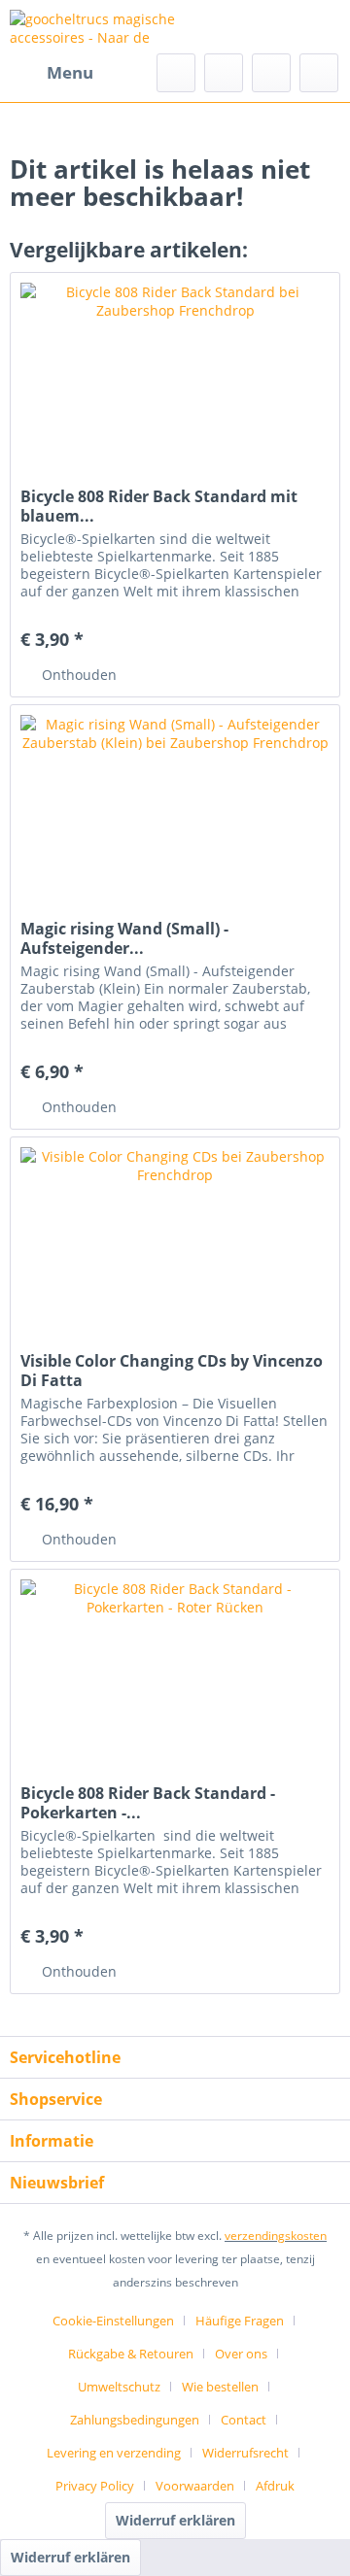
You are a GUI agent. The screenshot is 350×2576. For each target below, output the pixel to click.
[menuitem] (52, 73)
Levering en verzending (114, 2453)
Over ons (241, 2354)
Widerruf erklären (175, 2520)
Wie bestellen (220, 2387)
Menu (70, 72)
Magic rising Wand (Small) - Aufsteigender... (124, 938)
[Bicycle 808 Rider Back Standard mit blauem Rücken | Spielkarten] (175, 370)
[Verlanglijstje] (224, 73)
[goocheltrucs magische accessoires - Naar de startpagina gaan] (92, 27)
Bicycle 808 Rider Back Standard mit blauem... (159, 506)
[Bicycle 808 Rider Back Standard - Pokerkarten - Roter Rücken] (175, 1667)
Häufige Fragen (240, 2321)
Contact (244, 2420)
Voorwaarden (195, 2486)
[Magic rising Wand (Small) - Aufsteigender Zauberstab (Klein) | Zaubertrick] (175, 802)
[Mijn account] (271, 73)
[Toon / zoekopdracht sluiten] (176, 73)
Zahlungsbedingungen (135, 2420)
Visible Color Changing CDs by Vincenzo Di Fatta (172, 1371)
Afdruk (275, 2486)
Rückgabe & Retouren (131, 2354)
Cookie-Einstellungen (113, 2321)
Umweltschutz (119, 2387)
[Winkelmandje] (319, 73)
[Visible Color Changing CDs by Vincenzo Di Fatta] (175, 1235)
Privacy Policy (95, 2486)
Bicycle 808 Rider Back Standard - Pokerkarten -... (148, 1803)
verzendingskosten (276, 2236)
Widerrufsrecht (245, 2453)
